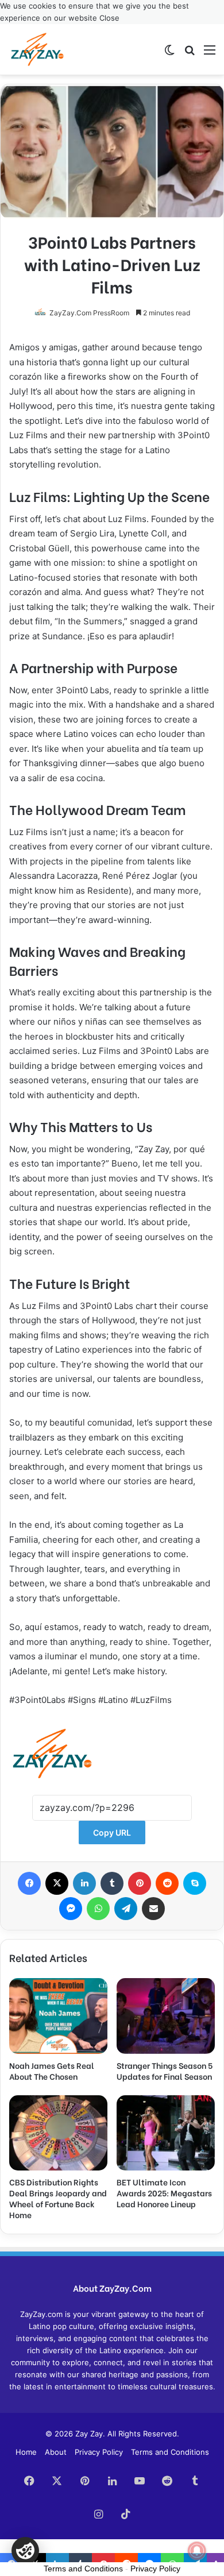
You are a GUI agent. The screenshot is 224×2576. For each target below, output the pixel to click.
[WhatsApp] (98, 1909)
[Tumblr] (112, 1883)
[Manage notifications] (197, 2551)
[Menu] (210, 54)
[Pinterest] (140, 1883)
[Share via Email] (153, 1909)
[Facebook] (29, 1883)
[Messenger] (71, 1909)
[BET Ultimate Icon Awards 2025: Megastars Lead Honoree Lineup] (166, 2133)
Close (109, 18)
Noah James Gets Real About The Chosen (52, 2071)
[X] (57, 1883)
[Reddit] (167, 1883)
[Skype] (195, 1883)
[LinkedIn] (84, 1883)
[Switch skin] (169, 54)
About (56, 2452)
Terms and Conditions (170, 2452)
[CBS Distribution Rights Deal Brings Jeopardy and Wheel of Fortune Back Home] (58, 2133)
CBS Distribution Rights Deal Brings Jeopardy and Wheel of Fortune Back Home (58, 2198)
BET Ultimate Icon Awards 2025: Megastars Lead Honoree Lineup (164, 2193)
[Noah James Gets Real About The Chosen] (58, 2016)
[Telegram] (126, 1909)
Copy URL (112, 1832)
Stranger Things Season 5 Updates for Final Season (165, 2071)
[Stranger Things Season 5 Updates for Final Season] (166, 2016)
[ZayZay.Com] (37, 49)
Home (26, 2452)
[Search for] (190, 54)
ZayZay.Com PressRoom (89, 313)
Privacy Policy (99, 2452)
